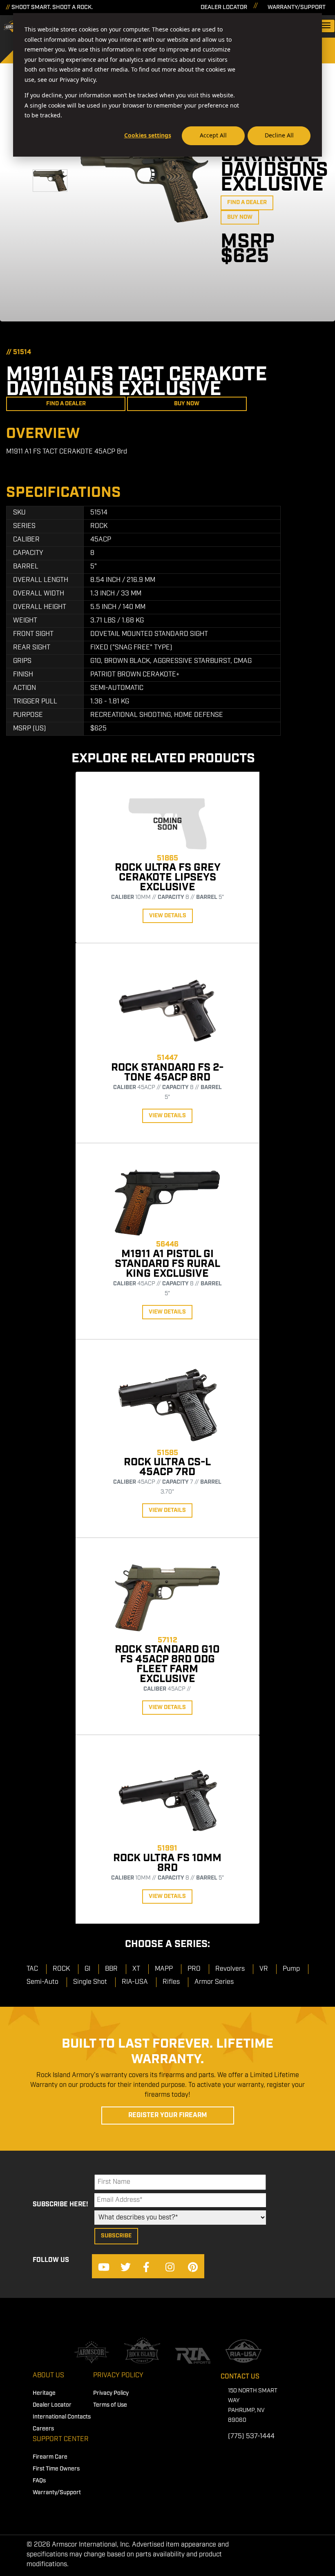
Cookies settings (148, 135)
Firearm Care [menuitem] (50, 2457)
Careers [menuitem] (43, 2429)
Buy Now (240, 217)
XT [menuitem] (136, 1969)
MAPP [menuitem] (164, 1969)
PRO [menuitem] (194, 1969)
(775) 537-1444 (251, 2436)
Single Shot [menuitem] (90, 1982)
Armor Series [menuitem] (214, 1982)
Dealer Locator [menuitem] (52, 2405)
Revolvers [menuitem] (230, 1969)
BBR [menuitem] (111, 1969)
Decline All (279, 135)
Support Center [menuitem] (61, 2439)
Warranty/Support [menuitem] (57, 2493)
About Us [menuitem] (48, 2375)
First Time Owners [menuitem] (56, 2469)
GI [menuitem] (87, 1969)
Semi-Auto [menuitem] (42, 1982)
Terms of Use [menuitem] (110, 2405)
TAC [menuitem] (32, 1969)
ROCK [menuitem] (61, 1969)
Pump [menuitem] (291, 1969)
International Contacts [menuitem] (62, 2417)
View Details (168, 916)
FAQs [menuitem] (39, 2481)
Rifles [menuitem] (171, 1982)
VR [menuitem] (264, 1969)
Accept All (213, 135)
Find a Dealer (247, 202)
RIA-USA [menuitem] (135, 1982)
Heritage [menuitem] (44, 2393)
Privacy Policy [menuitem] (118, 2375)
